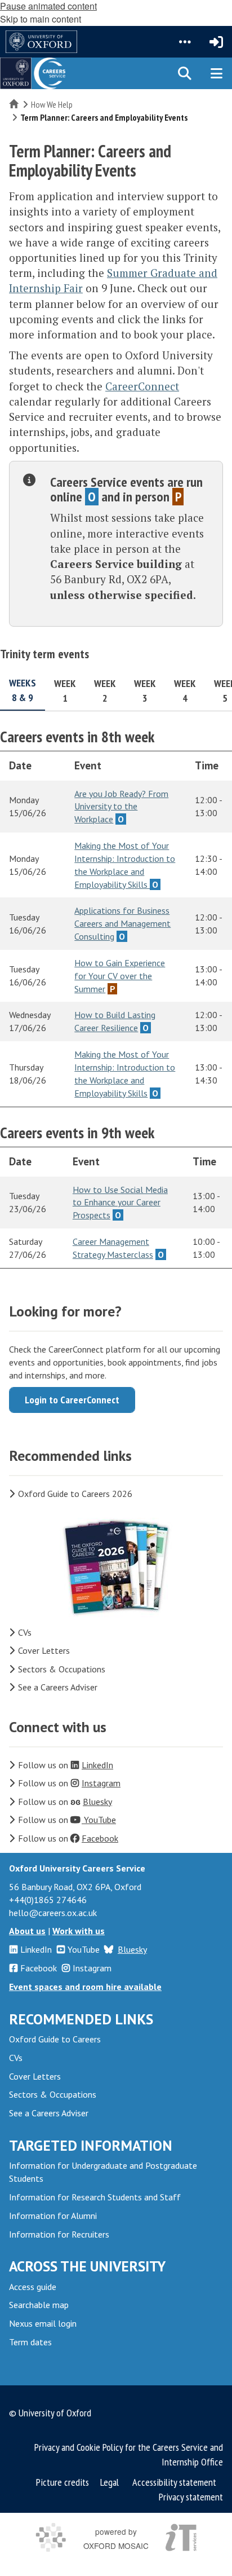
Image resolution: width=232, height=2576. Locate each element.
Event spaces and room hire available (85, 1987)
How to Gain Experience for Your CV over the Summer (120, 976)
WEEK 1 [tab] (65, 691)
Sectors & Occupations (62, 1669)
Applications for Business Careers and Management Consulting (122, 923)
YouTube (84, 1949)
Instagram (92, 1968)
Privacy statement (191, 2497)
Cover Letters (44, 1650)
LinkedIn (36, 1949)
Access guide (33, 2287)
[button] (185, 42)
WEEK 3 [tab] (145, 691)
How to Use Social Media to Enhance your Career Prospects (120, 1203)
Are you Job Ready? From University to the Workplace (121, 807)
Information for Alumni (53, 2216)
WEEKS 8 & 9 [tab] (23, 690)
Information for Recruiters (59, 2234)
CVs (25, 1632)
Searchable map (39, 2305)
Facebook (39, 1968)
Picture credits (63, 2482)
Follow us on (66, 1765)
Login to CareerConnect (72, 1400)
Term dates (30, 2342)
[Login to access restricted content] (216, 42)
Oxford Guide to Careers (55, 2039)
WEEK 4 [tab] (185, 691)
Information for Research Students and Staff (95, 2197)
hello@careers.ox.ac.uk (53, 1913)
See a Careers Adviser (58, 1687)
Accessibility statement (174, 2482)
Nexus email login (43, 2323)
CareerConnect (142, 386)
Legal (110, 2482)
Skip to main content (41, 19)
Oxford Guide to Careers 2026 (75, 1494)
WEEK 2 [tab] (105, 691)
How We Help (52, 104)
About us (27, 1931)
